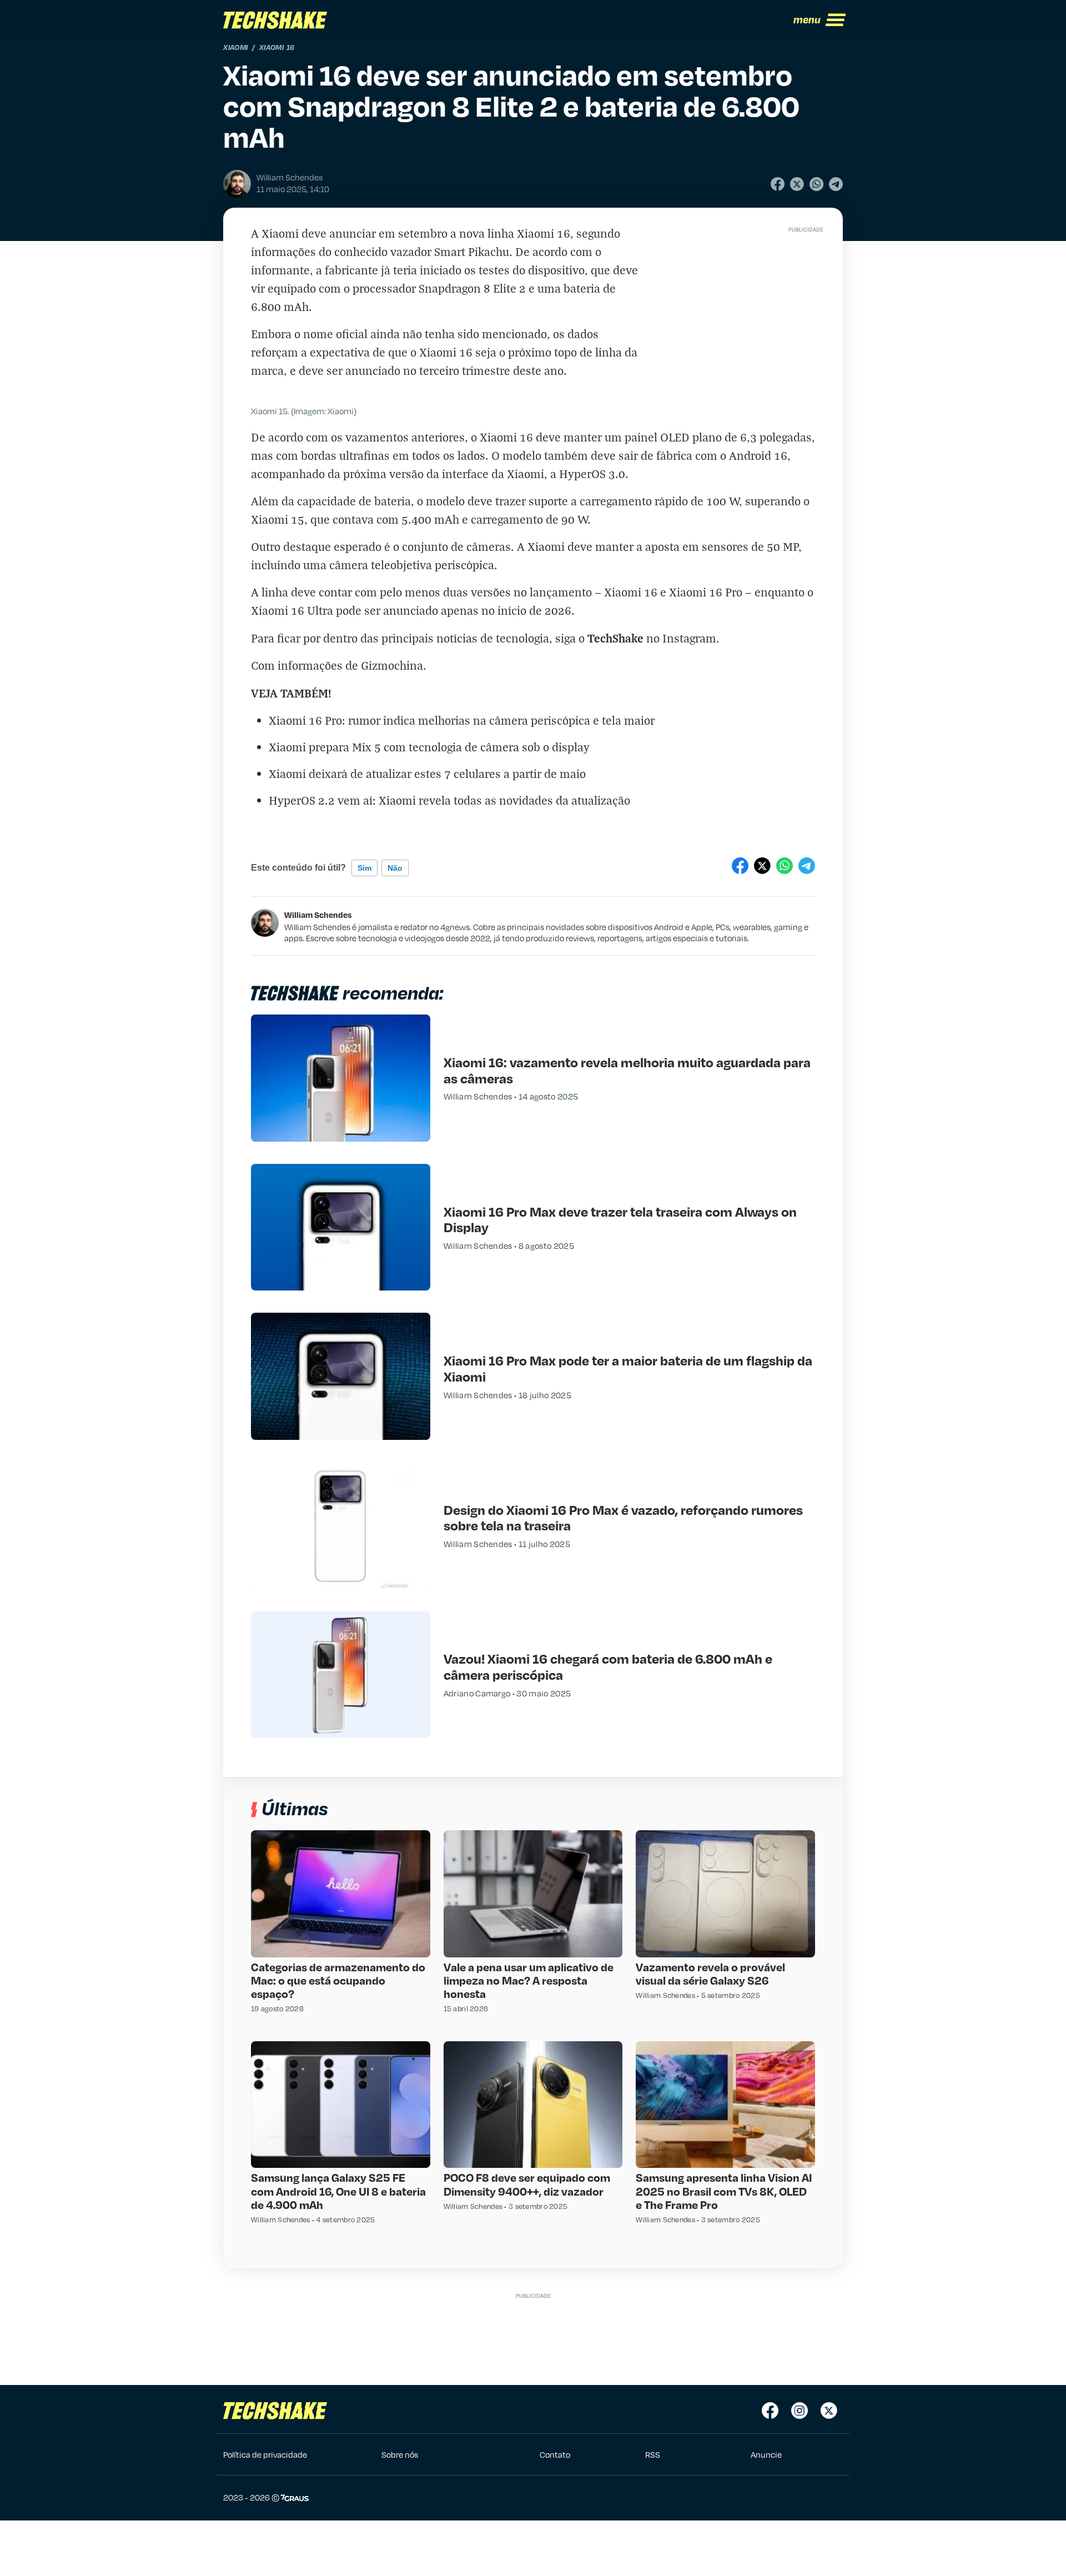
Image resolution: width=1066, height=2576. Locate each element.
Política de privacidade (265, 2454)
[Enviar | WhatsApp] (816, 184)
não (395, 868)
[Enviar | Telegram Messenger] (836, 184)
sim (364, 868)
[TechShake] (275, 20)
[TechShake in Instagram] (799, 2411)
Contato (555, 2454)
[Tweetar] (797, 184)
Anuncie (766, 2454)
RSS (653, 2454)
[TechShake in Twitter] (829, 2411)
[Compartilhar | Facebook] (778, 184)
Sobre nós (400, 2454)
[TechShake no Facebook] (770, 2411)
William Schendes (318, 915)
